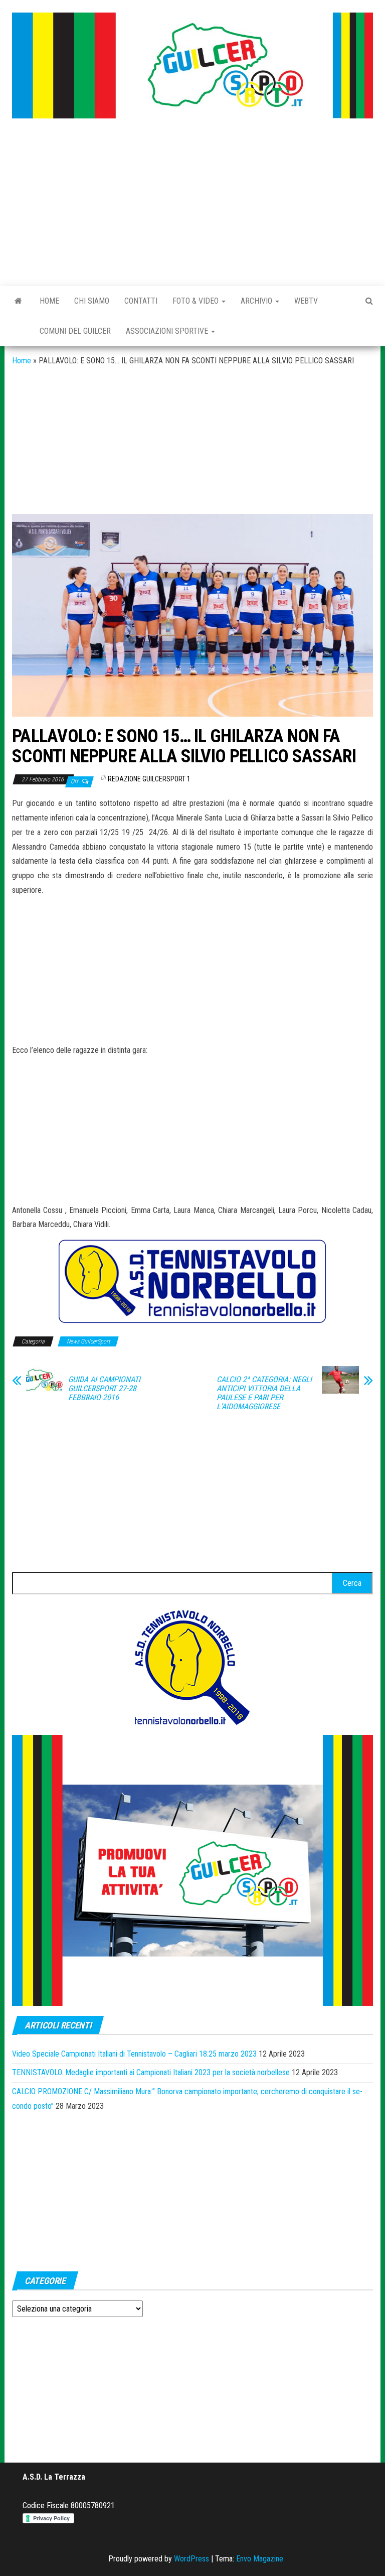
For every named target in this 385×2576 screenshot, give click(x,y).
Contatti (141, 301)
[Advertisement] (192, 203)
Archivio (257, 301)
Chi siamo (92, 301)
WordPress (191, 2559)
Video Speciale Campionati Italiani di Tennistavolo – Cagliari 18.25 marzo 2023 (134, 2054)
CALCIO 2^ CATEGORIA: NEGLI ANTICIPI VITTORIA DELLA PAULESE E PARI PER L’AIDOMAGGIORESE (264, 1393)
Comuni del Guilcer (75, 331)
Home (49, 301)
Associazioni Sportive (168, 331)
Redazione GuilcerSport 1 (149, 779)
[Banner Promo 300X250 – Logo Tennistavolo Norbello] (192, 1666)
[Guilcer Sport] (18, 301)
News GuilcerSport (88, 1341)
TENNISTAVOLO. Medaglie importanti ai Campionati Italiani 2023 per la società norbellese (151, 2072)
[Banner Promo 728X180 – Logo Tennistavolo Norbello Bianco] (192, 1281)
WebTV (306, 301)
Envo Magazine (260, 2559)
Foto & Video (197, 301)
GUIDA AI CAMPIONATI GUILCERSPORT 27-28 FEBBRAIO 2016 (104, 1389)
